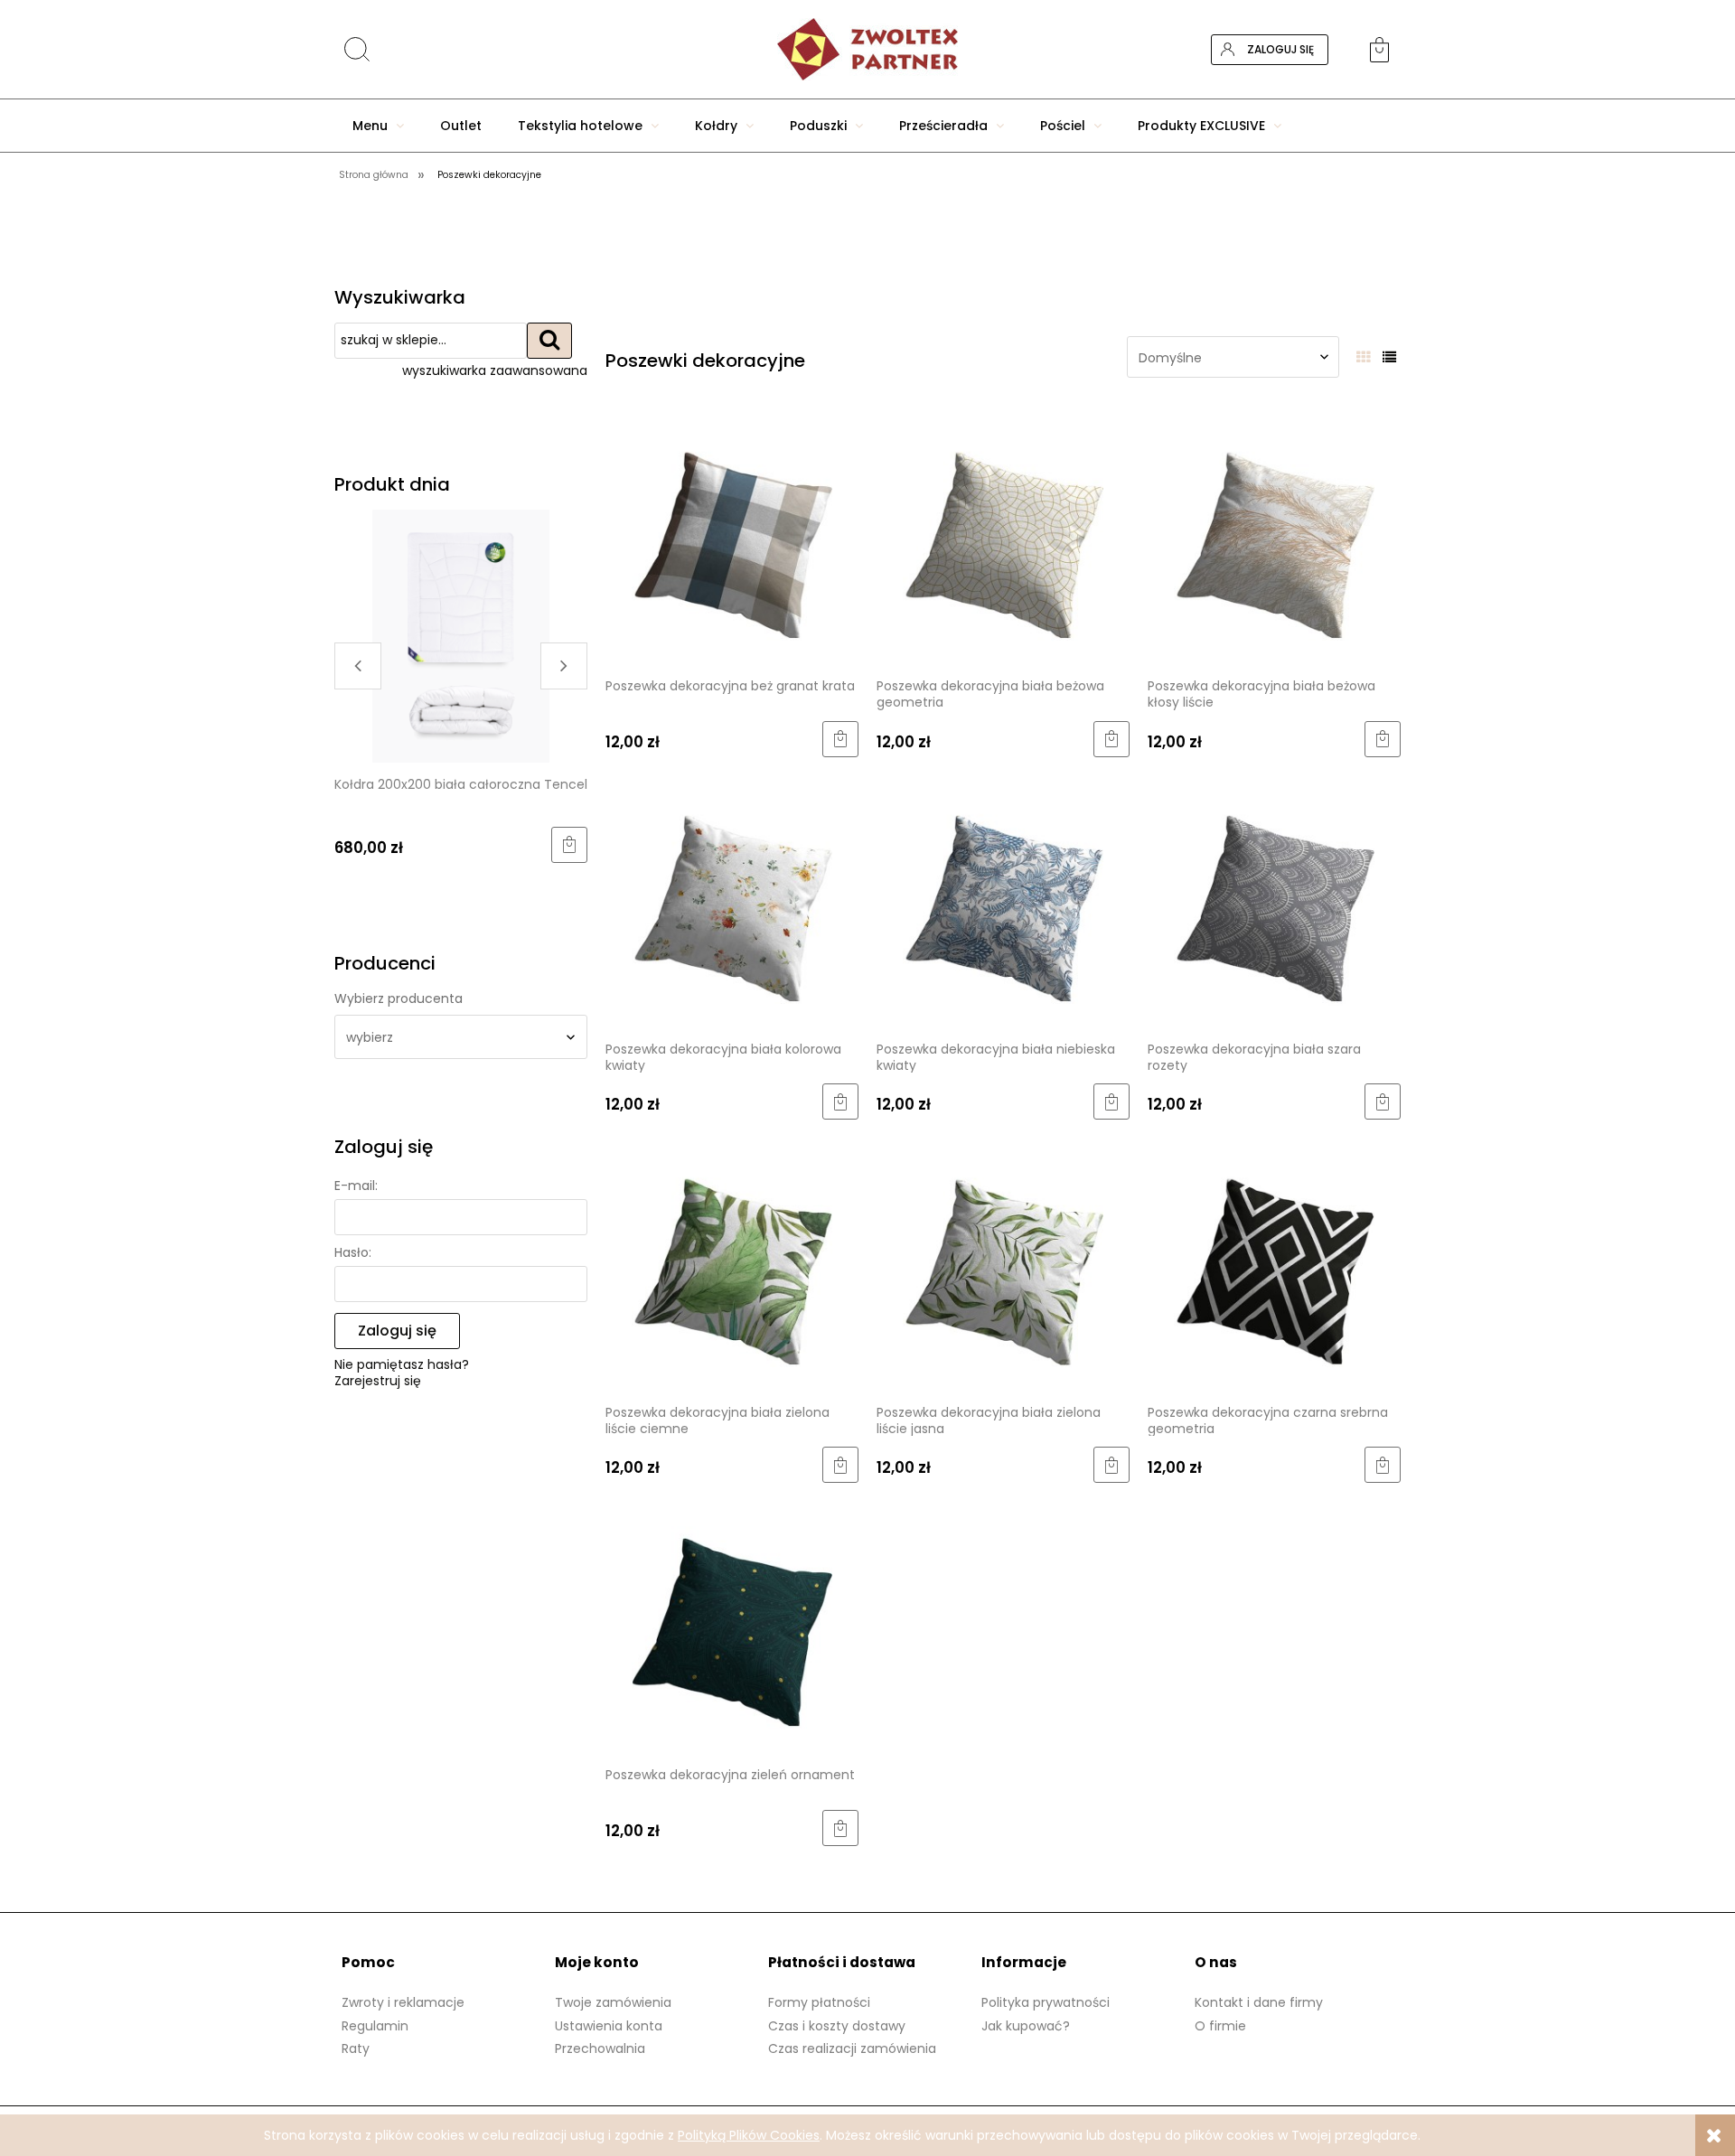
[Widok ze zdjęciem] (1363, 357)
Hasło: (353, 1252)
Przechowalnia (600, 2048)
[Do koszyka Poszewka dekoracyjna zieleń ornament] (840, 1828)
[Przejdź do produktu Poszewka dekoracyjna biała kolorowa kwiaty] (732, 900)
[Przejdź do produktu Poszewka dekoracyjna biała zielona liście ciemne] (732, 1263)
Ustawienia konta (609, 2026)
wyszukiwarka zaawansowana (495, 370)
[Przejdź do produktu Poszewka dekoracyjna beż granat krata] (732, 537)
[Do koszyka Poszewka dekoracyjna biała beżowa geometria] (1111, 739)
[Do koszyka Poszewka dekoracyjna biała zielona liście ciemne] (840, 1465)
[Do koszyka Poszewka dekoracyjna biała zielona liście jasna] (1111, 1465)
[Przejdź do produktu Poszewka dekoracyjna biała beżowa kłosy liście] (1274, 537)
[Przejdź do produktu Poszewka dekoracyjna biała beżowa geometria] (1003, 537)
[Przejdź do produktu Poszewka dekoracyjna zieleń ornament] (732, 1626)
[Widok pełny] (1389, 357)
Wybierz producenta (399, 998)
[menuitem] (378, 126)
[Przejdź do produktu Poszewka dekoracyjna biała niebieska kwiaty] (1003, 900)
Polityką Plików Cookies (749, 2135)
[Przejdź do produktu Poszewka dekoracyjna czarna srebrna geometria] (1274, 1263)
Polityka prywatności (1046, 2002)
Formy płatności (819, 2002)
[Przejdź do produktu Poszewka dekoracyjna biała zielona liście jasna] (1003, 1263)
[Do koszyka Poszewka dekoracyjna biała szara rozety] (1383, 1101)
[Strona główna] (867, 49)
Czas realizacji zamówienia (852, 2048)
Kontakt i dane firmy (1259, 2002)
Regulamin (375, 2026)
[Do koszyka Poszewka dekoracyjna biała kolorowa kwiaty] (840, 1101)
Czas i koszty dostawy (837, 2026)
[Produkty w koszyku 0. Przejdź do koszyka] (1385, 50)
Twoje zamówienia (613, 2002)
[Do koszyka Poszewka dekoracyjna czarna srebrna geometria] (1383, 1465)
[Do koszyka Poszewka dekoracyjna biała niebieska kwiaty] (1111, 1101)
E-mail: (356, 1186)
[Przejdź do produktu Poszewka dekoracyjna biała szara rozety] (1274, 900)
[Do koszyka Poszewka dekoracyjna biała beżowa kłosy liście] (1383, 739)
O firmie (1220, 2026)
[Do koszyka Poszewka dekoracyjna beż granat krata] (840, 739)
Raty (356, 2048)
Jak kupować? (1026, 2026)
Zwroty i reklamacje (403, 2002)
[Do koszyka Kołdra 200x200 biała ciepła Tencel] (569, 845)
